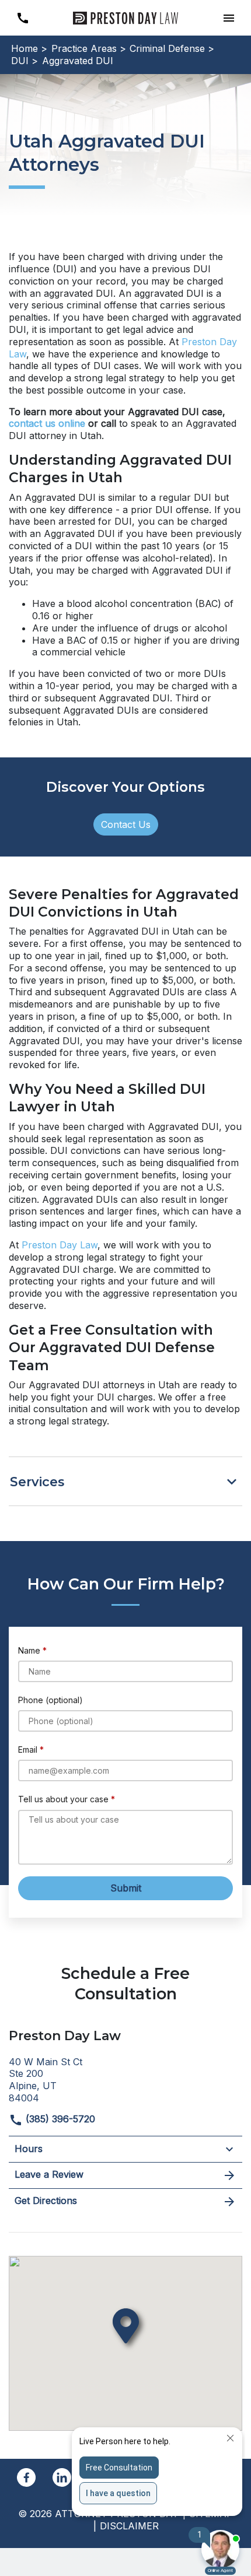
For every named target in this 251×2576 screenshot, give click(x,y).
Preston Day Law (60, 1245)
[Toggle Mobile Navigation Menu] (229, 18)
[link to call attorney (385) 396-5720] (22, 18)
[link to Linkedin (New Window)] (62, 2477)
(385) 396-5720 (59, 2119)
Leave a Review (49, 2174)
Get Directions (46, 2201)
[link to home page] (125, 17)
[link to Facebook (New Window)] (26, 2477)
